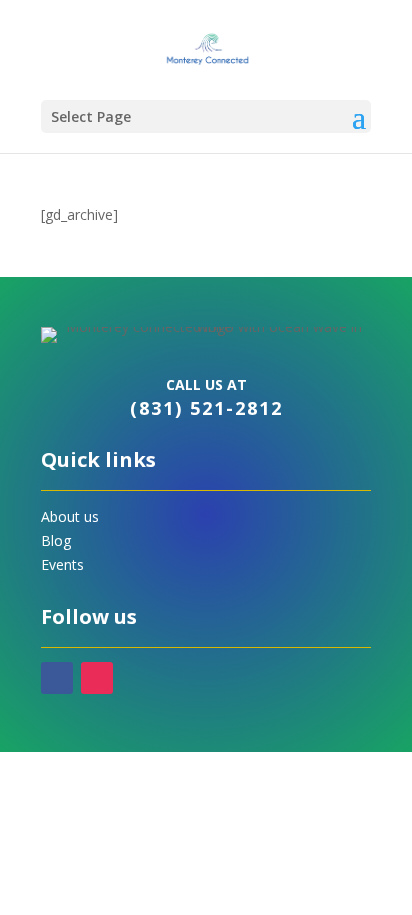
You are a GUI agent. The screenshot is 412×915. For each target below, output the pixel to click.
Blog (56, 540)
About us (70, 516)
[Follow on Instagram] (97, 678)
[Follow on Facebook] (57, 678)
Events (62, 564)
